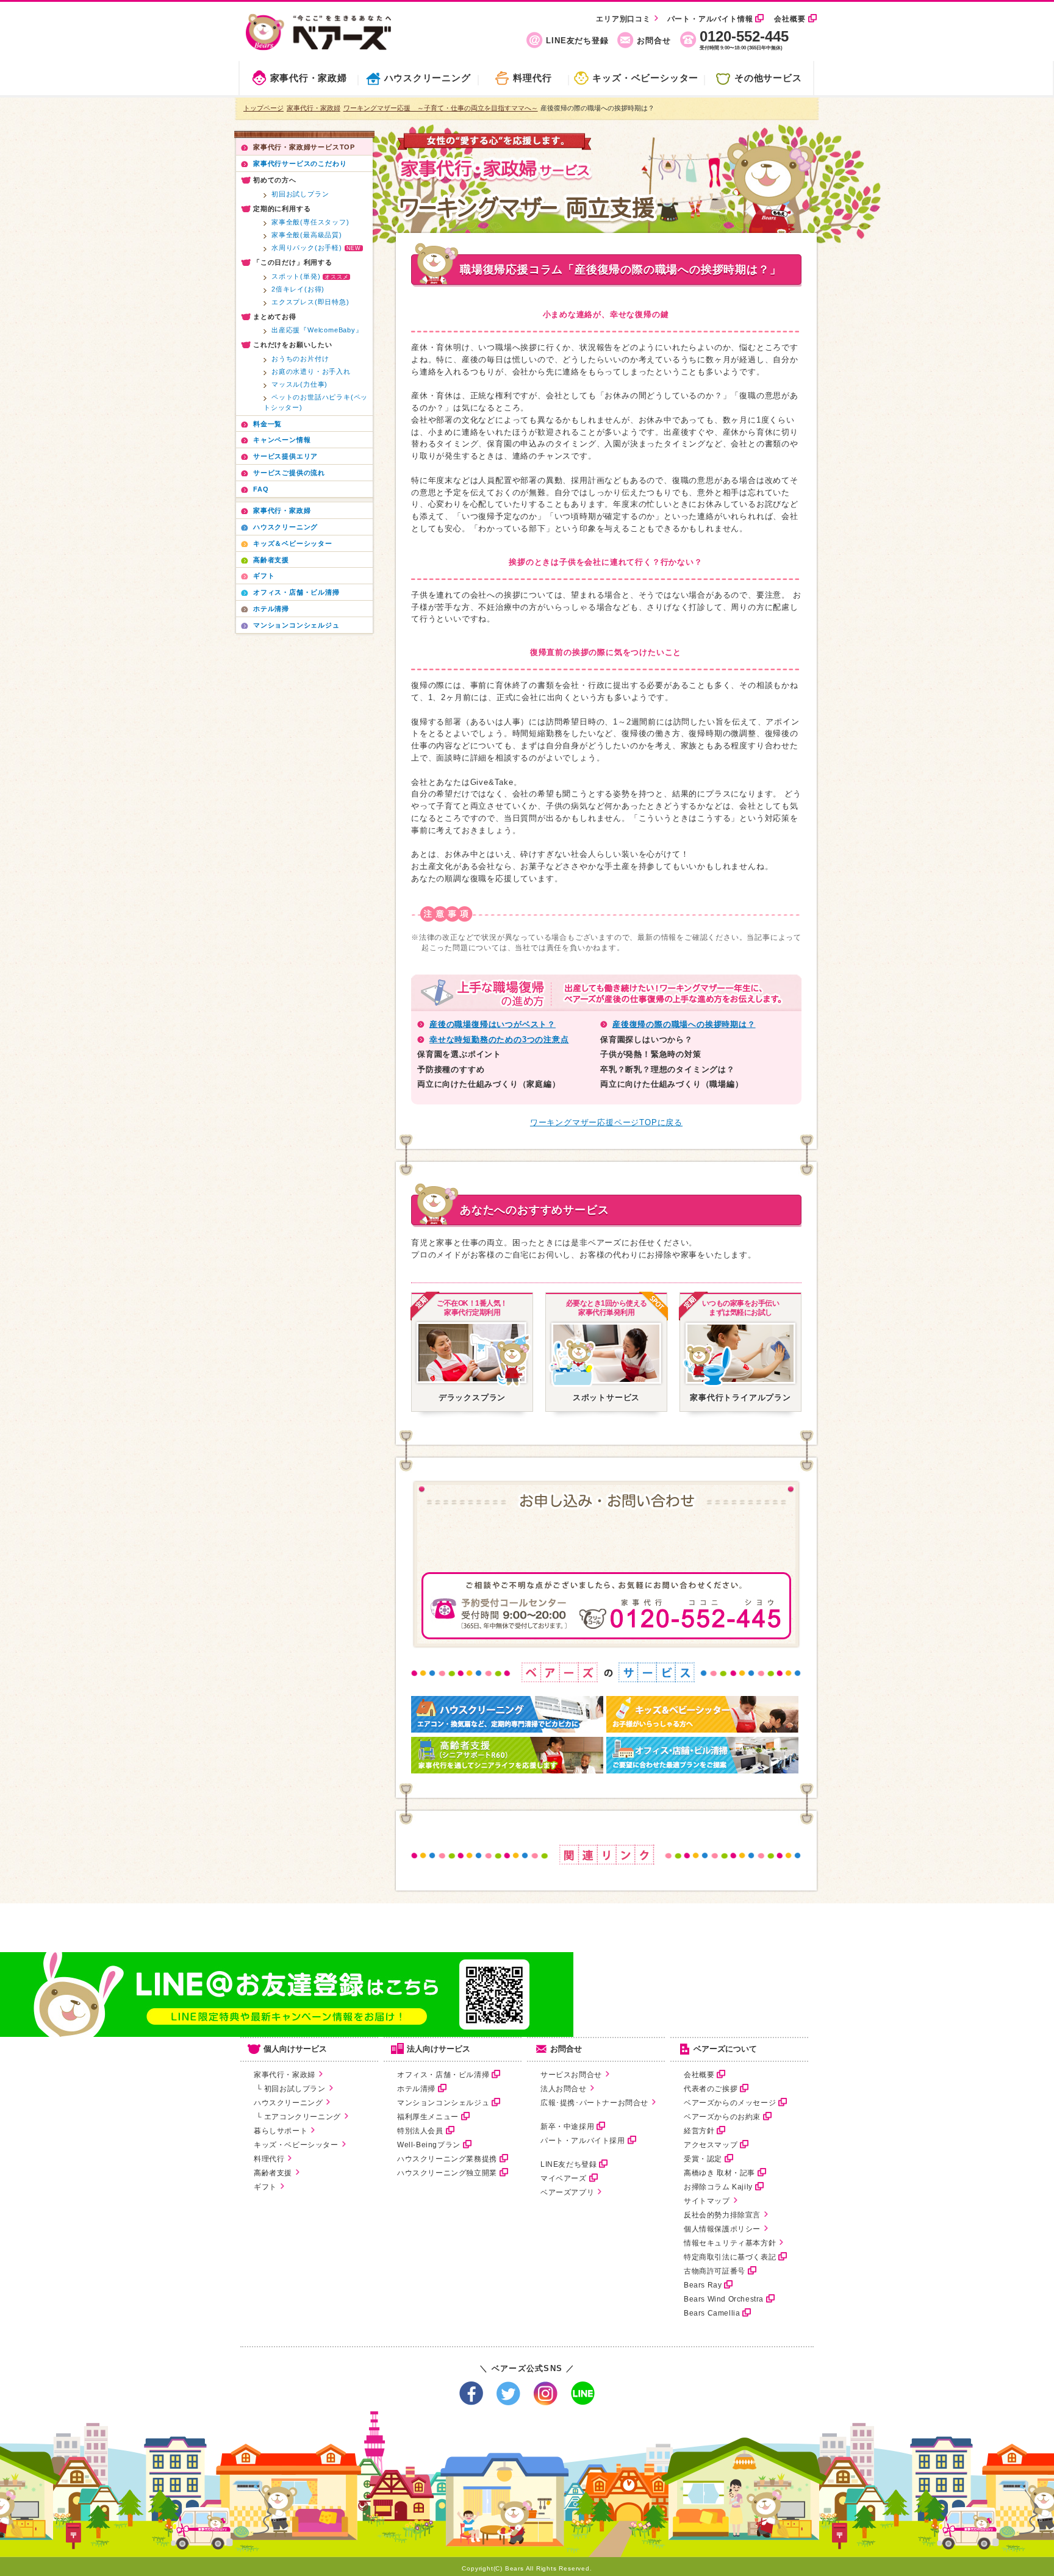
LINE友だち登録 (577, 41)
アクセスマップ (711, 2145)
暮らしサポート (281, 2131)
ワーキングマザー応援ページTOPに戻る (606, 1122)
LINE (583, 2393)
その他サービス (768, 78)
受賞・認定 (703, 2159)
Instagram (546, 2393)
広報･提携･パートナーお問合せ (594, 2103)
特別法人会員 (420, 2131)
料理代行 (532, 78)
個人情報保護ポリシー (722, 2229)
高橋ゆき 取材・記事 (719, 2173)
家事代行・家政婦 (309, 78)
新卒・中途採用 (567, 2127)
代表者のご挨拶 (711, 2089)
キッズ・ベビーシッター (645, 78)
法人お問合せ (564, 2089)
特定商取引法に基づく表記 (730, 2257)
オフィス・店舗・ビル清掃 (443, 2075)
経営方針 (699, 2131)
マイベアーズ (564, 2178)
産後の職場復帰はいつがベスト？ (493, 1024)
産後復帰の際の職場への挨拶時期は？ (684, 1024)
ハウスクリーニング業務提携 (447, 2159)
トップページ (263, 108)
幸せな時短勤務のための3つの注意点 (499, 1039)
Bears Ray (703, 2285)
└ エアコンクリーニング (297, 2117)
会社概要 (790, 19)
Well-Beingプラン (429, 2145)
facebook (471, 2393)
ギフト (265, 2187)
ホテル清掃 (416, 2089)
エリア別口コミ (623, 19)
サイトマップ (707, 2201)
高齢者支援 (273, 2173)
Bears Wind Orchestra (724, 2299)
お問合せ (654, 41)
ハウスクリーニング (428, 78)
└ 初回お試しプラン (290, 2089)
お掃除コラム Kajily (718, 2187)
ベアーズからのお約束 (722, 2117)
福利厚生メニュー (428, 2117)
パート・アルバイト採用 (583, 2141)
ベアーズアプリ (567, 2192)
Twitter (508, 2393)
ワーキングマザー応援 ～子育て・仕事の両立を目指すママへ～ (441, 108)
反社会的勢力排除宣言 (722, 2215)
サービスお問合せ (571, 2075)
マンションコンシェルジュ (443, 2103)
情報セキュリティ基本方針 (730, 2243)
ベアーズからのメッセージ (730, 2103)
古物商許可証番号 (715, 2271)
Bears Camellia (712, 2313)
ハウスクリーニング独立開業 (447, 2173)
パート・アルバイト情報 (710, 19)
